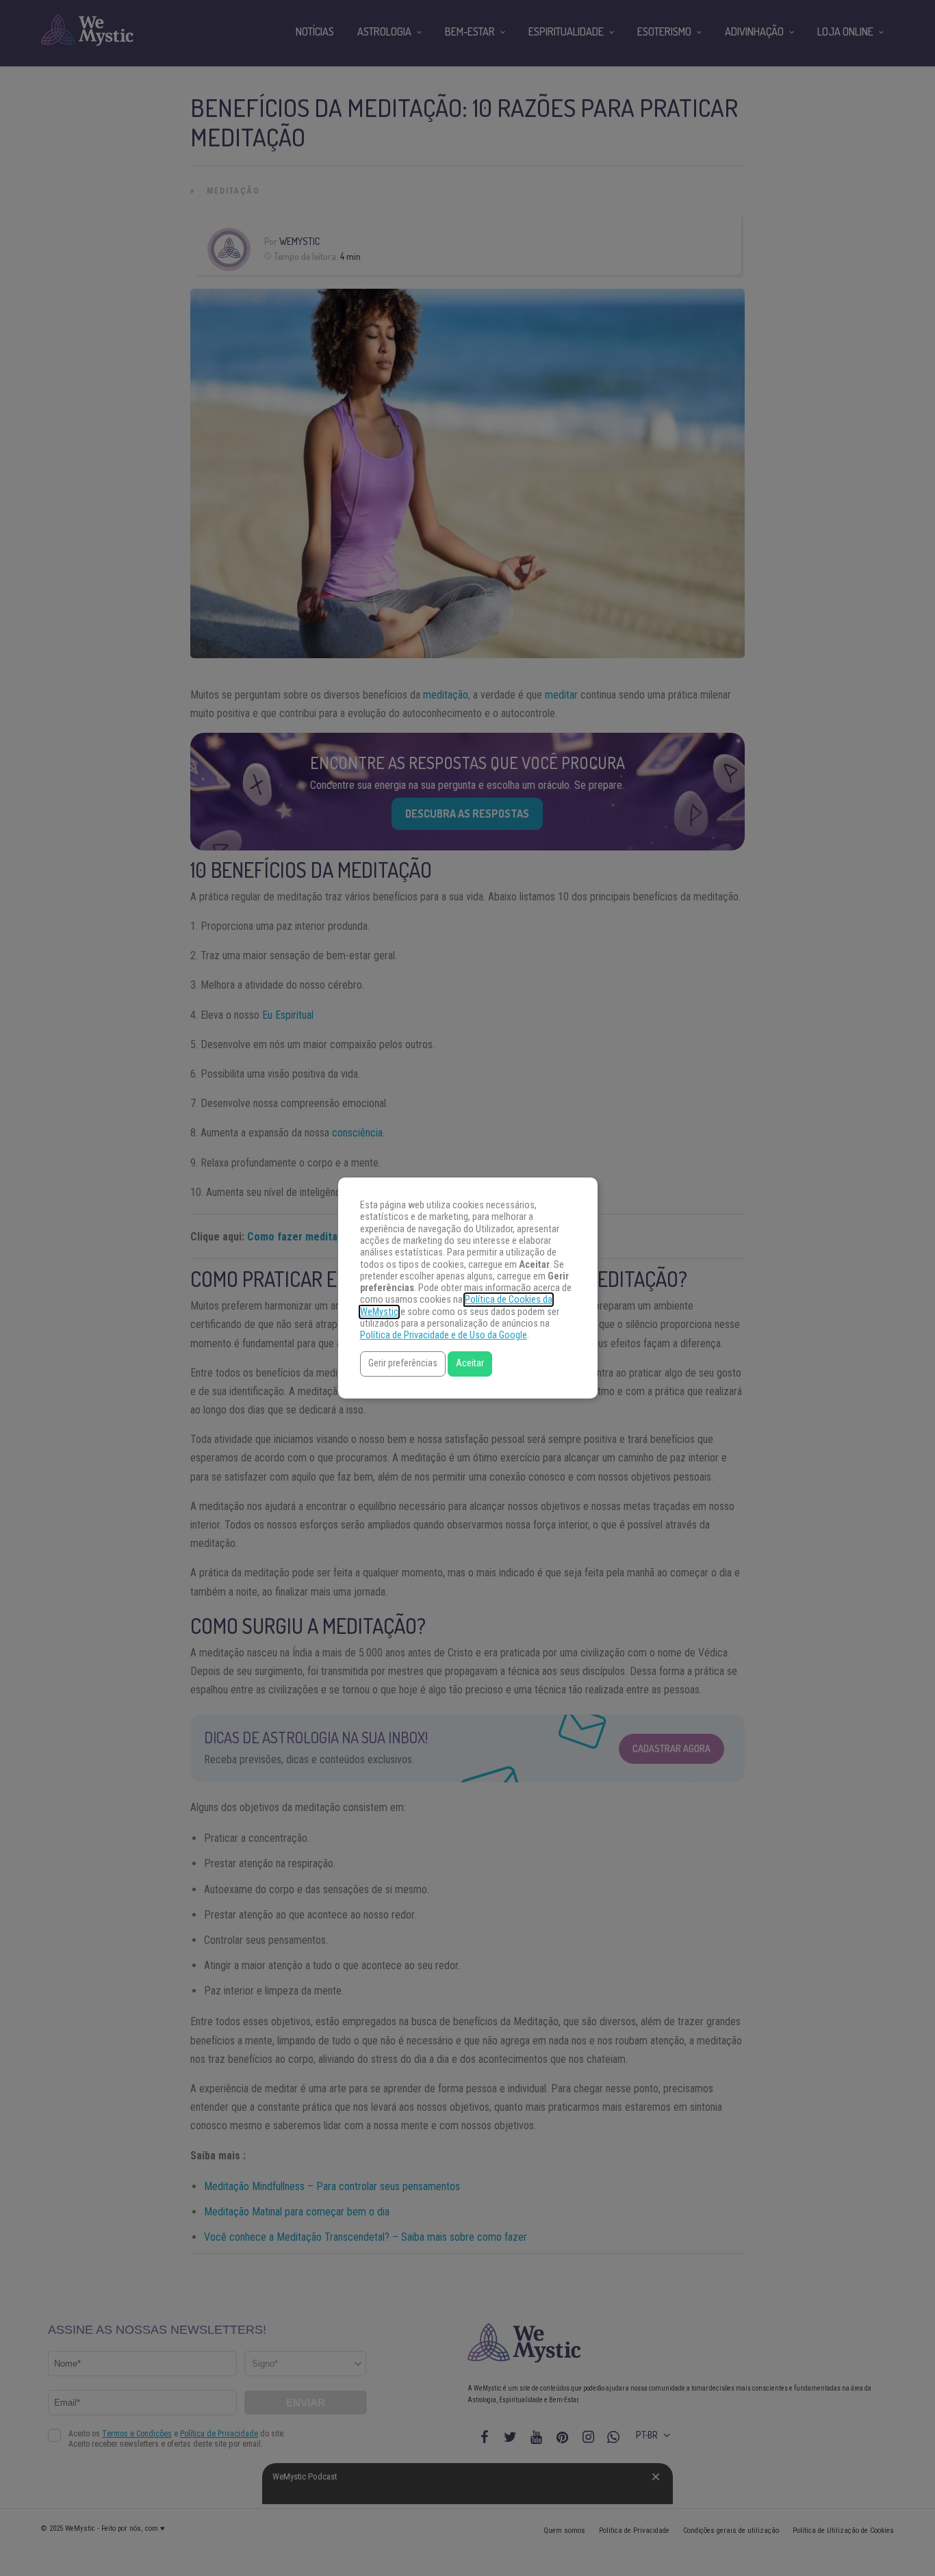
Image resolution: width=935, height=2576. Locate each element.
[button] (403, 1364)
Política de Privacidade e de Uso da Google (444, 1335)
